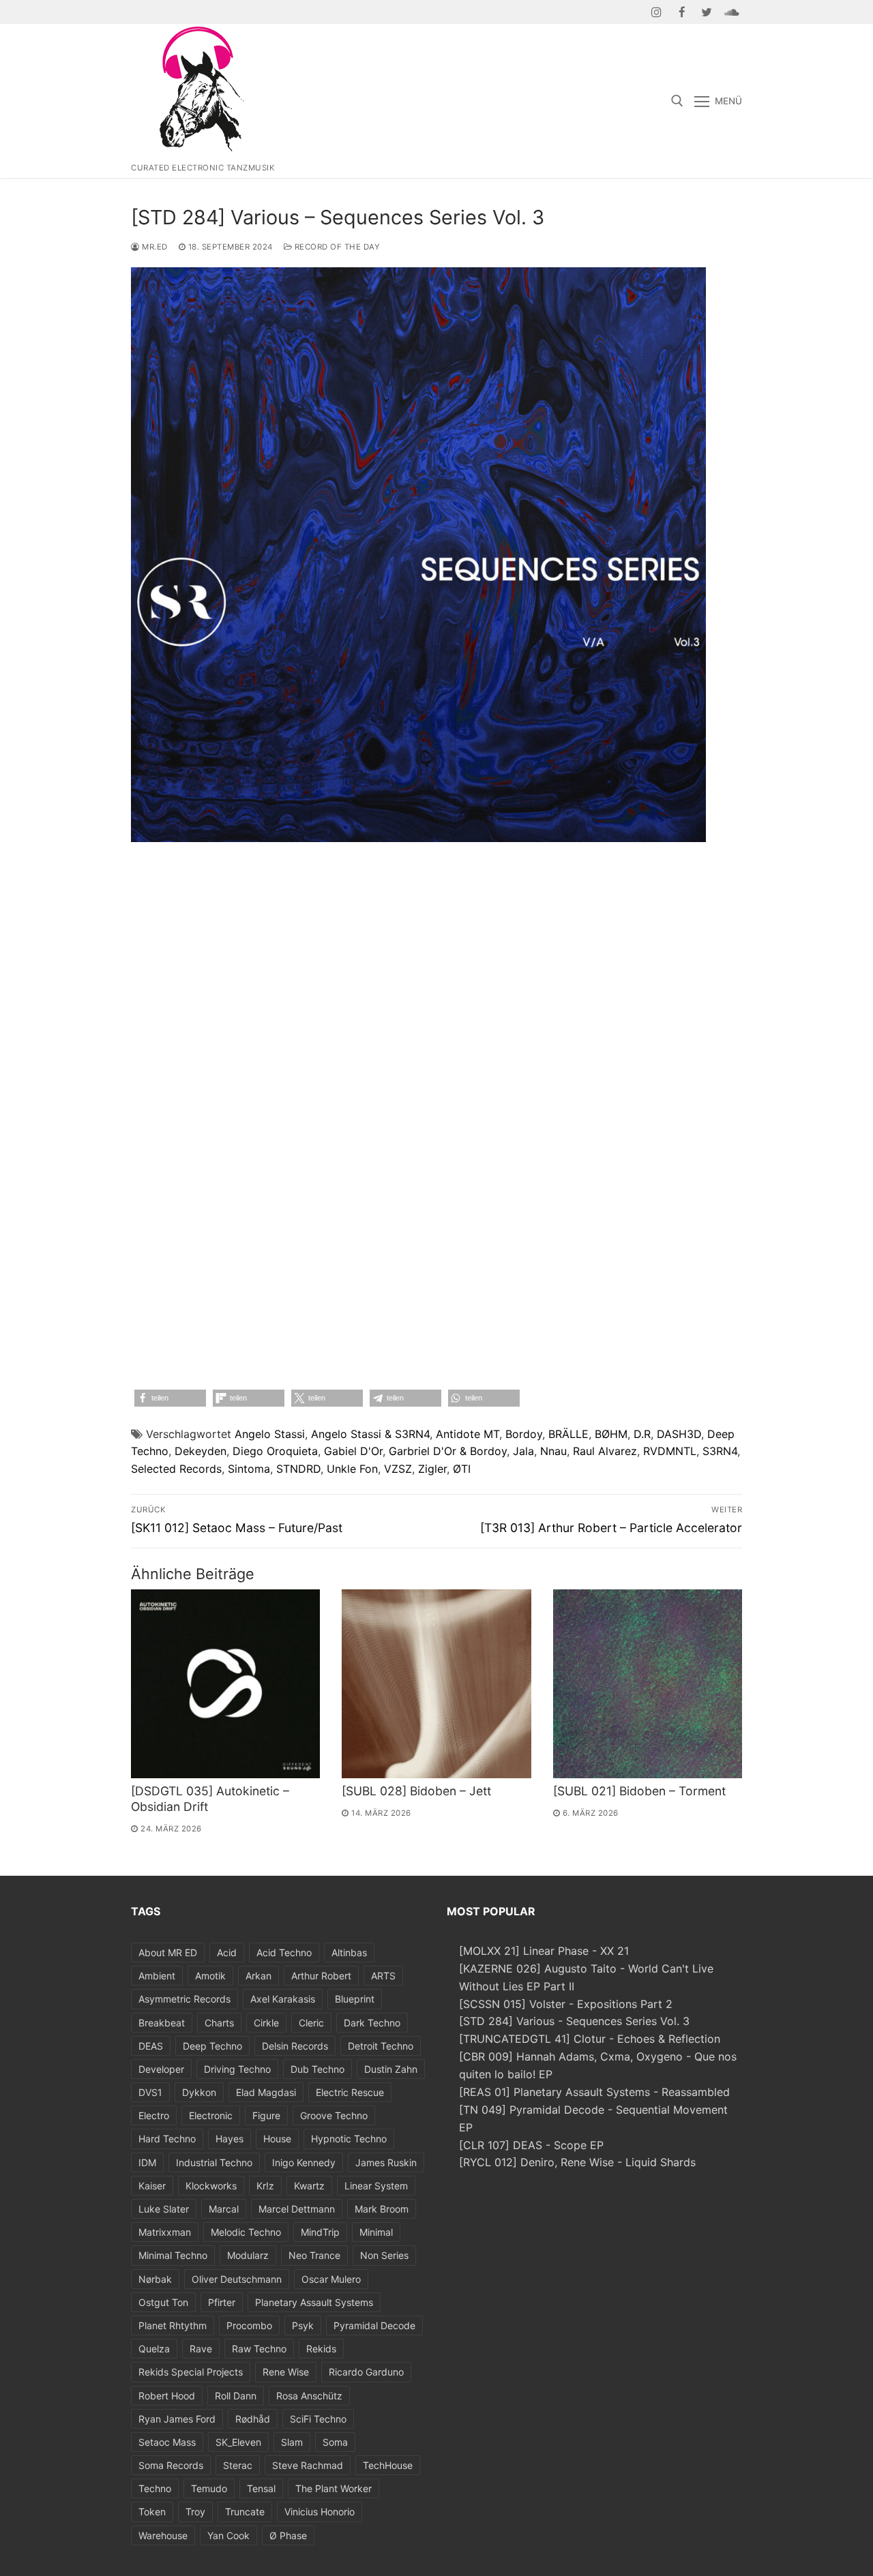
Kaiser (152, 2186)
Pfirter (222, 2302)
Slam (292, 2442)
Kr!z (265, 2186)
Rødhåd (253, 2419)
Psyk (303, 2325)
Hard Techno (167, 2139)
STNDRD (298, 1469)
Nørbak (155, 2279)
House (277, 2139)
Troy (195, 2512)
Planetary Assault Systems (314, 2302)
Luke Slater (164, 2209)
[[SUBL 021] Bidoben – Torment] (648, 1684)
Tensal (261, 2488)
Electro (154, 2115)
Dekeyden (201, 1451)
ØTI (462, 1469)
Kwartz (309, 2186)
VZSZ (398, 1469)
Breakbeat (162, 2023)
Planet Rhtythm (173, 2325)
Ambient (157, 1976)
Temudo (209, 2488)
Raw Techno (259, 2349)
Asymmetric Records (184, 1999)
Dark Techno (372, 2023)
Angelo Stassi (270, 1434)
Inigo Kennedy (304, 2162)
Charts (219, 2023)
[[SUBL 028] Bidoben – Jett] (436, 1684)
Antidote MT (468, 1434)
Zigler (432, 1469)
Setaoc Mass (167, 2442)
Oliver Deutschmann (237, 2279)
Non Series (384, 2255)
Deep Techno (212, 2046)
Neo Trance (314, 2255)
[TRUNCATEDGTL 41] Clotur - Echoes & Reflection (590, 2039)
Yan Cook (228, 2535)
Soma (335, 2442)
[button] (170, 1398)
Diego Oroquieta (275, 1451)
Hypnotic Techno (349, 2139)
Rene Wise (286, 2372)
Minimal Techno (173, 2255)
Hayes (230, 2139)
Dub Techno (317, 2069)
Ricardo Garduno (366, 2372)
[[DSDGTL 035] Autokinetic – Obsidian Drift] (225, 1684)
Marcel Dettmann (297, 2209)
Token (152, 2512)
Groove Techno (334, 2115)
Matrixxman (165, 2232)
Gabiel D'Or (353, 1451)
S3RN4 (720, 1451)
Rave (201, 2349)
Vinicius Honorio (320, 2512)
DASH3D (679, 1434)
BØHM (611, 1434)
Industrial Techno (214, 2162)
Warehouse (163, 2535)
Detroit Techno (381, 2046)
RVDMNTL (670, 1451)
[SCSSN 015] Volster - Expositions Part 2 (566, 2004)
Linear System (376, 2186)
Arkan (258, 1976)
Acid (227, 1952)
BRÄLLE (568, 1434)
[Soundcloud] (731, 12)
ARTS (383, 1976)
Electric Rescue (350, 2092)
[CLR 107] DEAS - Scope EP (531, 2145)
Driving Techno (237, 2069)
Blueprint (355, 1999)
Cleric (311, 2023)
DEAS (151, 2046)
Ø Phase (288, 2535)
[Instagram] (657, 12)
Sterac (238, 2465)
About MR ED (168, 1952)
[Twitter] (707, 12)
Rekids (321, 2349)
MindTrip (320, 2232)
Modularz (248, 2255)
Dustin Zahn (391, 2069)
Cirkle (266, 2023)
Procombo (249, 2325)
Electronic (211, 2115)
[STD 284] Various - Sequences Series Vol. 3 (574, 2021)
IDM (147, 2162)
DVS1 (150, 2092)
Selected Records (176, 1469)
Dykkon (199, 2092)
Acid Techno (284, 1952)
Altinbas (349, 1952)
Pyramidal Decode (374, 2325)
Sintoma (249, 1469)
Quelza (154, 2349)
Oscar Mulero (331, 2279)
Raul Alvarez (605, 1451)
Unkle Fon (352, 1469)
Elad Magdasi (266, 2092)
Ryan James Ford (177, 2419)
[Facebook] (682, 12)
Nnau (553, 1451)
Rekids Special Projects (191, 2372)
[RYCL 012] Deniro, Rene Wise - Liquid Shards (577, 2162)
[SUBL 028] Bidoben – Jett (416, 1791)
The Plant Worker (334, 2488)
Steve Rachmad (308, 2465)
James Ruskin (386, 2162)
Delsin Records (295, 2046)
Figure (266, 2115)
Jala (523, 1451)
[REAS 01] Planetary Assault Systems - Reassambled (594, 2092)
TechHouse (388, 2465)
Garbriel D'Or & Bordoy (448, 1451)
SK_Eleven (238, 2442)
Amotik (210, 1976)
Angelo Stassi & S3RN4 (370, 1434)
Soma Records (171, 2465)
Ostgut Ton (163, 2302)
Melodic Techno (246, 2232)
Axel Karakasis (283, 1999)
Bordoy (524, 1434)
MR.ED (154, 247)
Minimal (376, 2232)
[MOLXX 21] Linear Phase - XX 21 (544, 1951)
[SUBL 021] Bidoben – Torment (639, 1791)
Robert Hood (167, 2396)
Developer (161, 2069)
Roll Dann (236, 2396)
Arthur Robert (321, 1976)
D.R (642, 1434)
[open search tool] (677, 101)
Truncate (245, 2512)
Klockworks (211, 2186)
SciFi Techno (318, 2419)
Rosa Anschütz (309, 2396)
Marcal (224, 2209)
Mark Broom (382, 2209)
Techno (155, 2488)
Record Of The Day (336, 247)
